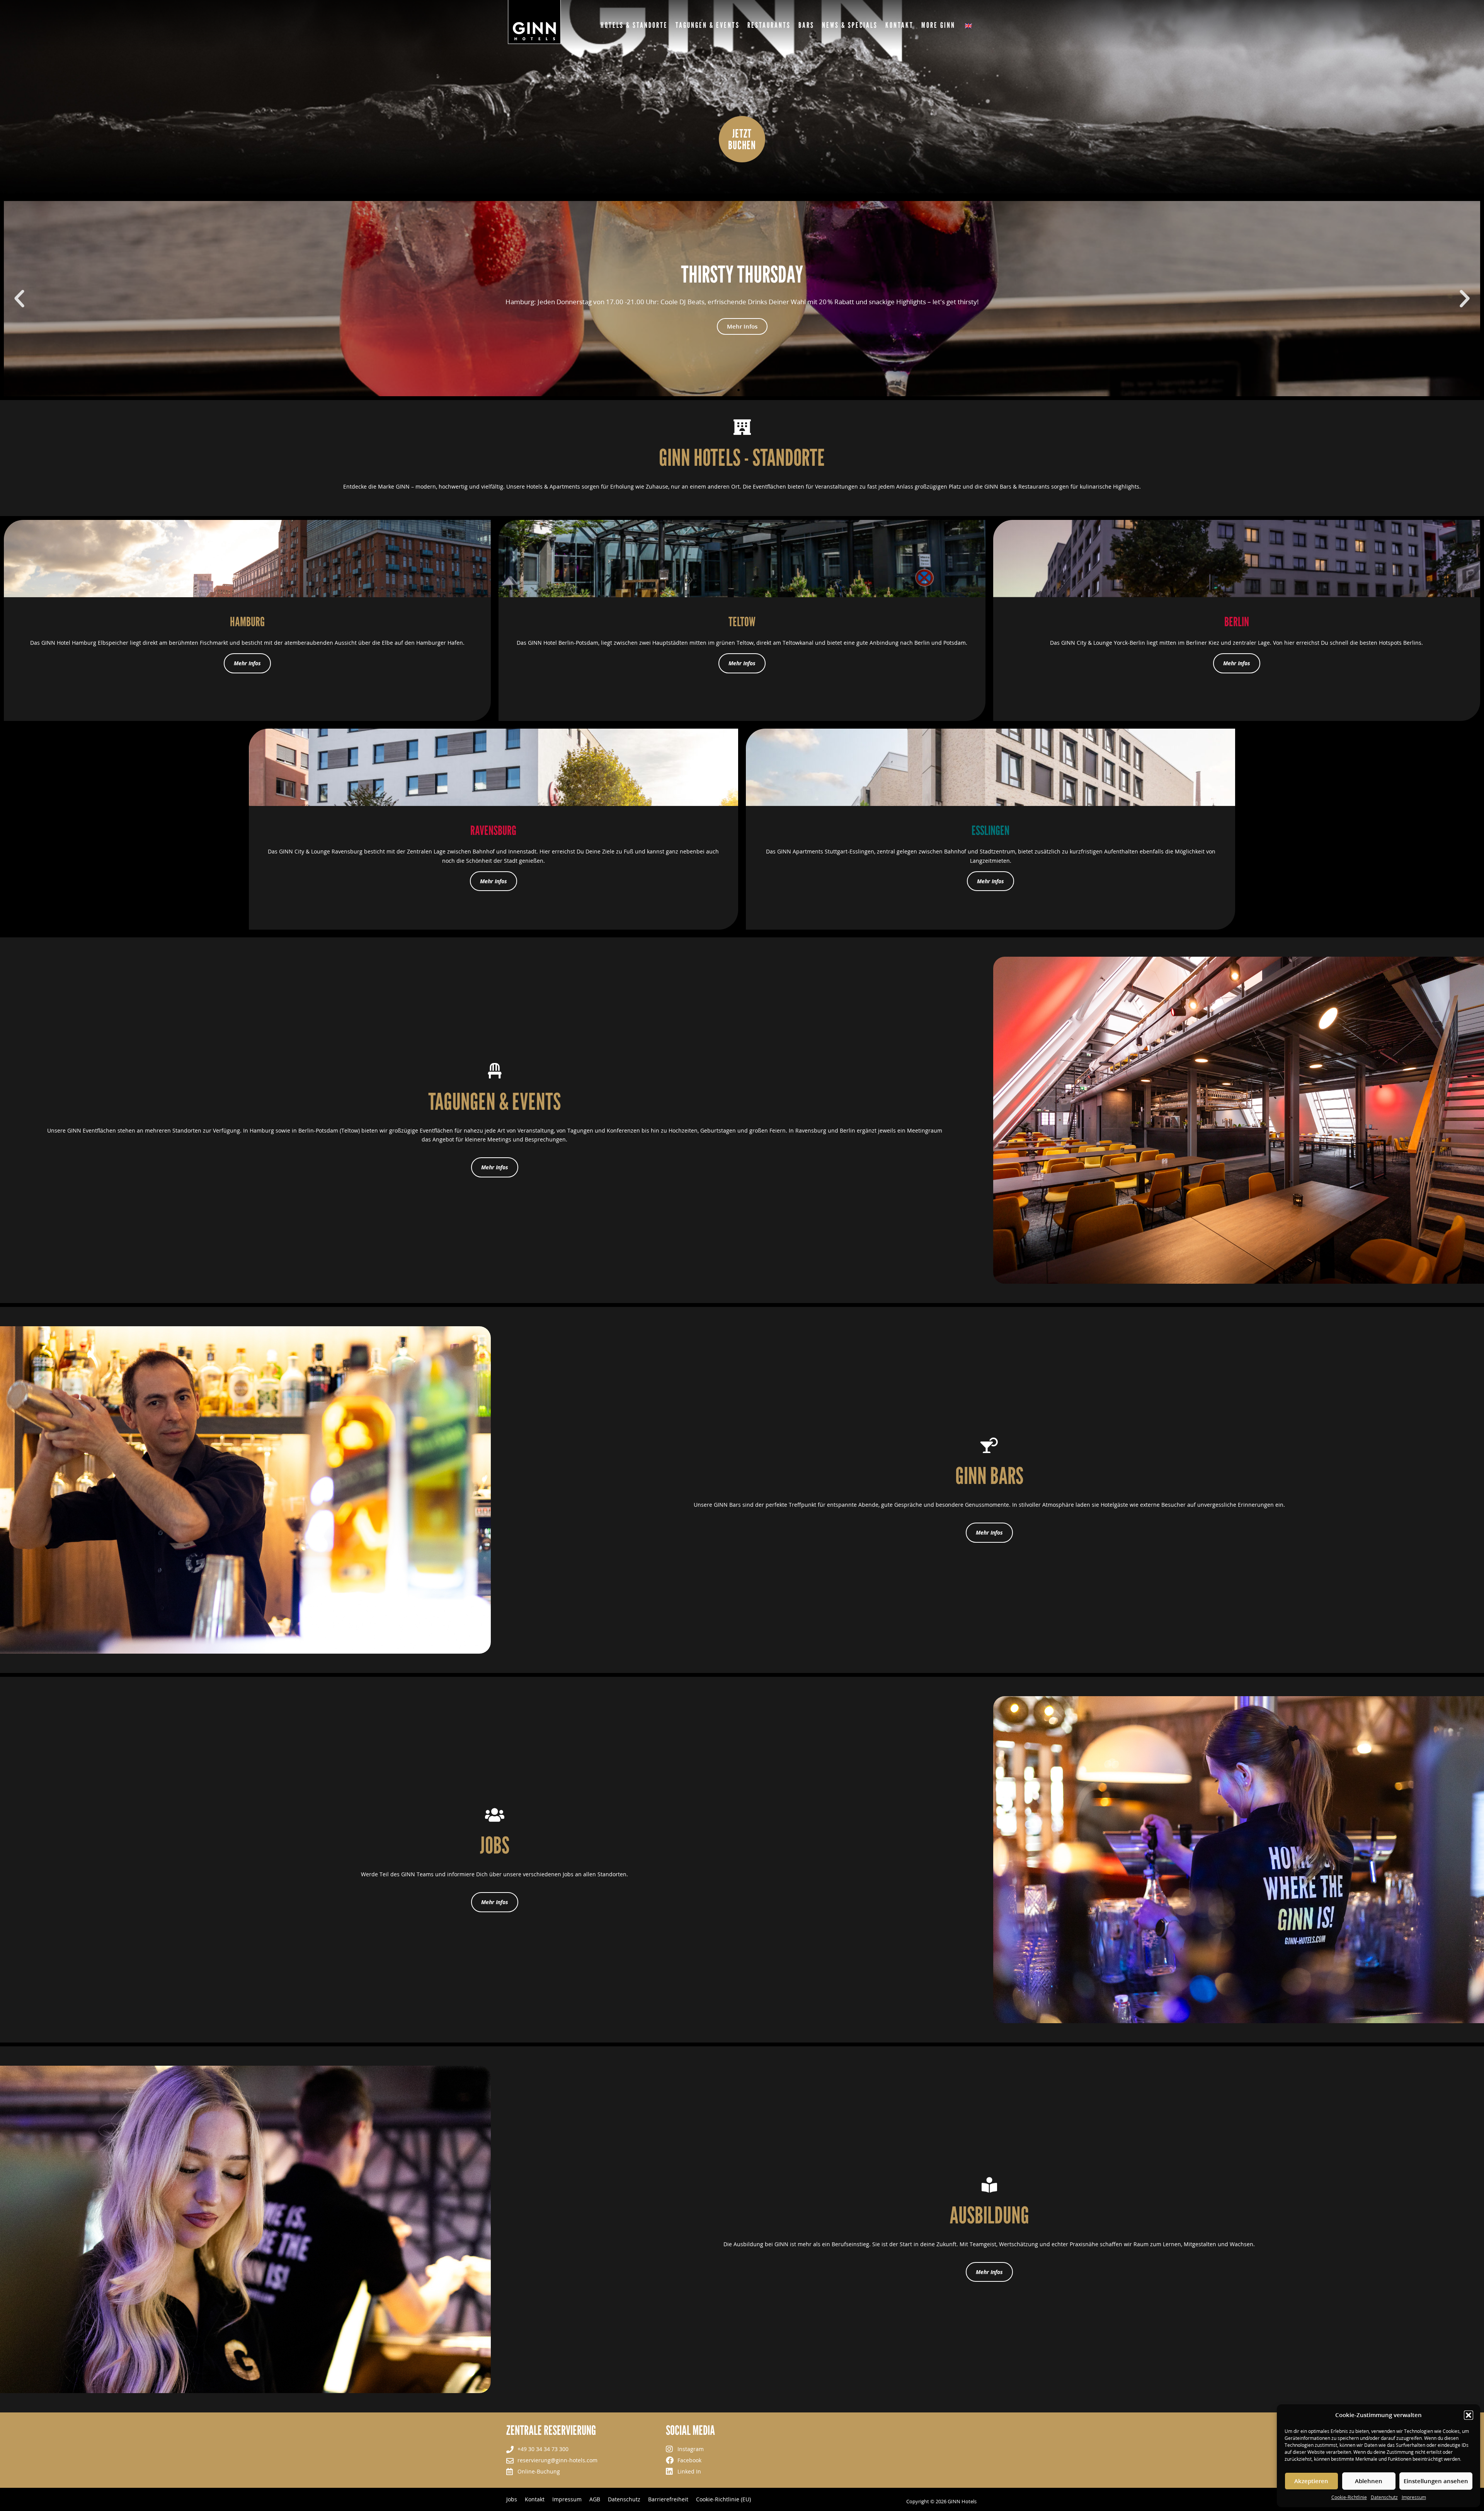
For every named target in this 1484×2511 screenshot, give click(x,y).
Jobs (512, 2499)
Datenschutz (1384, 2497)
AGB (595, 2499)
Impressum (1414, 2497)
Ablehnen (1369, 2481)
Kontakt (535, 2499)
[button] (1469, 2415)
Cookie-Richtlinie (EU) (723, 2499)
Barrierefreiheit (668, 2499)
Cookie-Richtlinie (1349, 2497)
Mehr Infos (742, 338)
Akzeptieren (1311, 2481)
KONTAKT (899, 25)
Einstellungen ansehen (1436, 2481)
